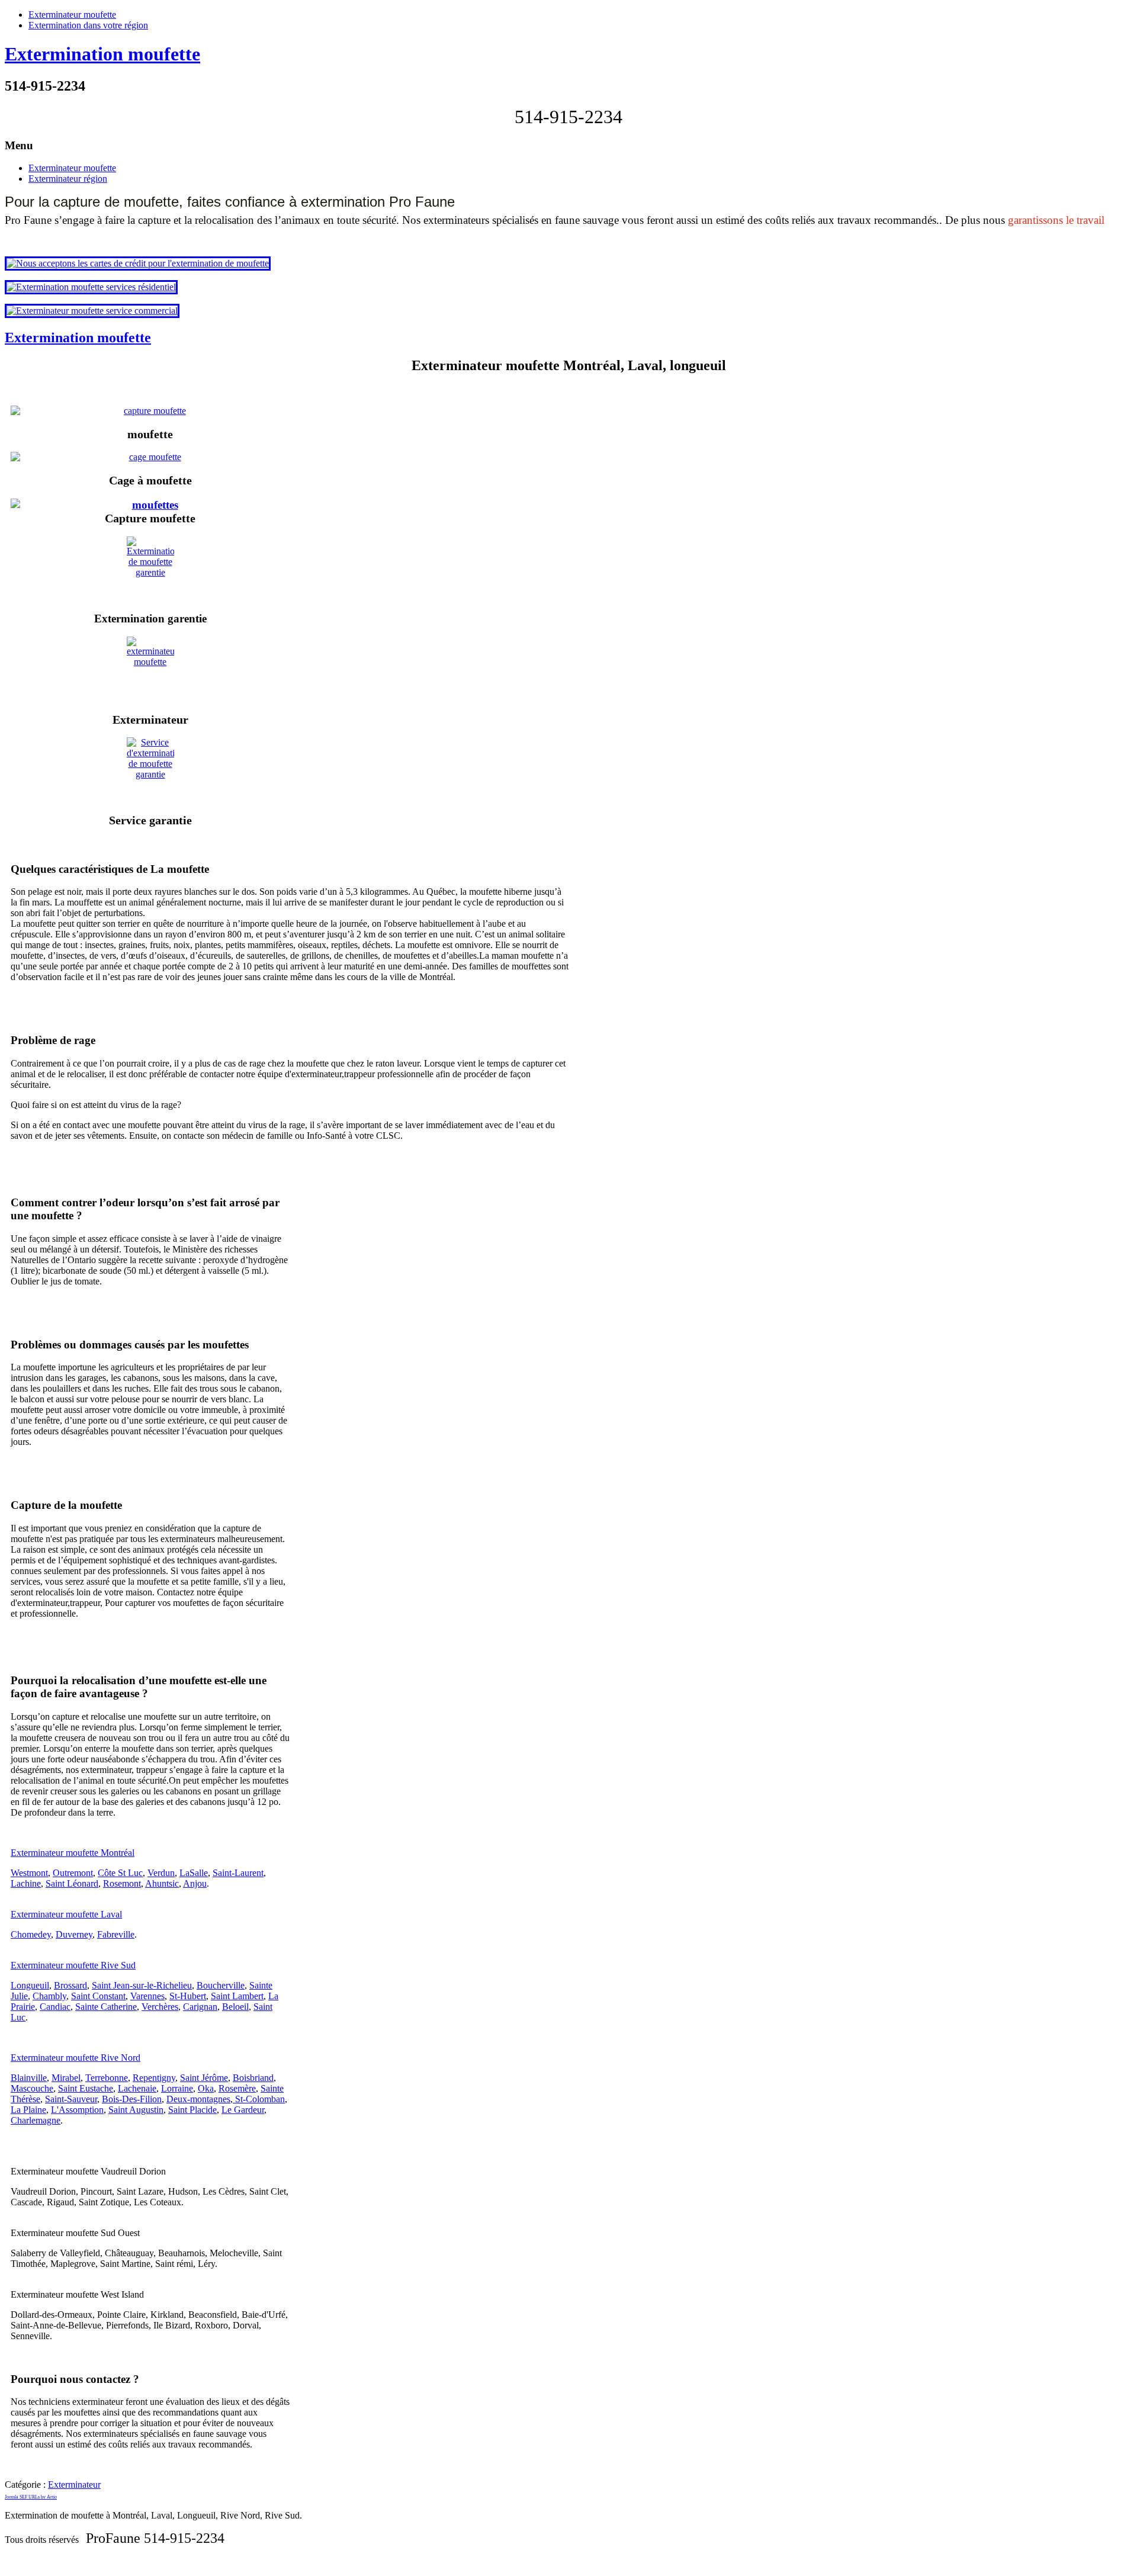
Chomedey (31, 1934)
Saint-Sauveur (71, 2099)
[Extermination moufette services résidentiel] (91, 287)
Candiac (55, 2007)
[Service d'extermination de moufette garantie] (150, 770)
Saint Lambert (237, 1996)
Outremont (73, 1873)
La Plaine (28, 2110)
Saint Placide (192, 2110)
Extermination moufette (102, 54)
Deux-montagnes (198, 2099)
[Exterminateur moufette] (150, 411)
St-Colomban (259, 2099)
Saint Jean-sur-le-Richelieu (142, 1985)
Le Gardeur (243, 2110)
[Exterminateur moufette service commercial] (92, 311)
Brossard (70, 1985)
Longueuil (30, 1985)
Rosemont (122, 1883)
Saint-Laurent (238, 1873)
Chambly (49, 1996)
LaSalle (194, 1873)
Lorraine (177, 2088)
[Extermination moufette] (150, 505)
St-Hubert (188, 1996)
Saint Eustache (86, 2088)
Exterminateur (74, 2485)
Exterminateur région (68, 179)
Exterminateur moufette (72, 15)
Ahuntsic (162, 1883)
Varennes (147, 1996)
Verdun (161, 1873)
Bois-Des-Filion (132, 2099)
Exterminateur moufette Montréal (73, 1853)
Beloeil (235, 2007)
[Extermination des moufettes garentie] (150, 569)
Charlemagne (36, 2120)
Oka (206, 2088)
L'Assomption (77, 2110)
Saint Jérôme (204, 2078)
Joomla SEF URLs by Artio (31, 2497)
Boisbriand (253, 2078)
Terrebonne (107, 2078)
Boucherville (221, 1985)
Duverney (74, 1934)
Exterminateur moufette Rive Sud (73, 1965)
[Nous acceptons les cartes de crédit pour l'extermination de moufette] (138, 263)
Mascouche (32, 2088)
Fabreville (116, 1934)
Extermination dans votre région (88, 25)
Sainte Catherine (106, 2007)
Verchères (160, 2007)
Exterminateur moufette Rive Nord (76, 2058)
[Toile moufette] (150, 457)
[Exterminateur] (150, 669)
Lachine (26, 1883)
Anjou (195, 1883)
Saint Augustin (136, 2110)
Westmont (29, 1873)
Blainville (29, 2078)
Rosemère (237, 2088)
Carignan (200, 2007)
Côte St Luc (120, 1873)
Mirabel (66, 2078)
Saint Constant (98, 1996)
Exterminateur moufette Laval (66, 1914)
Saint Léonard (72, 1883)
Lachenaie (137, 2088)
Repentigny (154, 2078)
